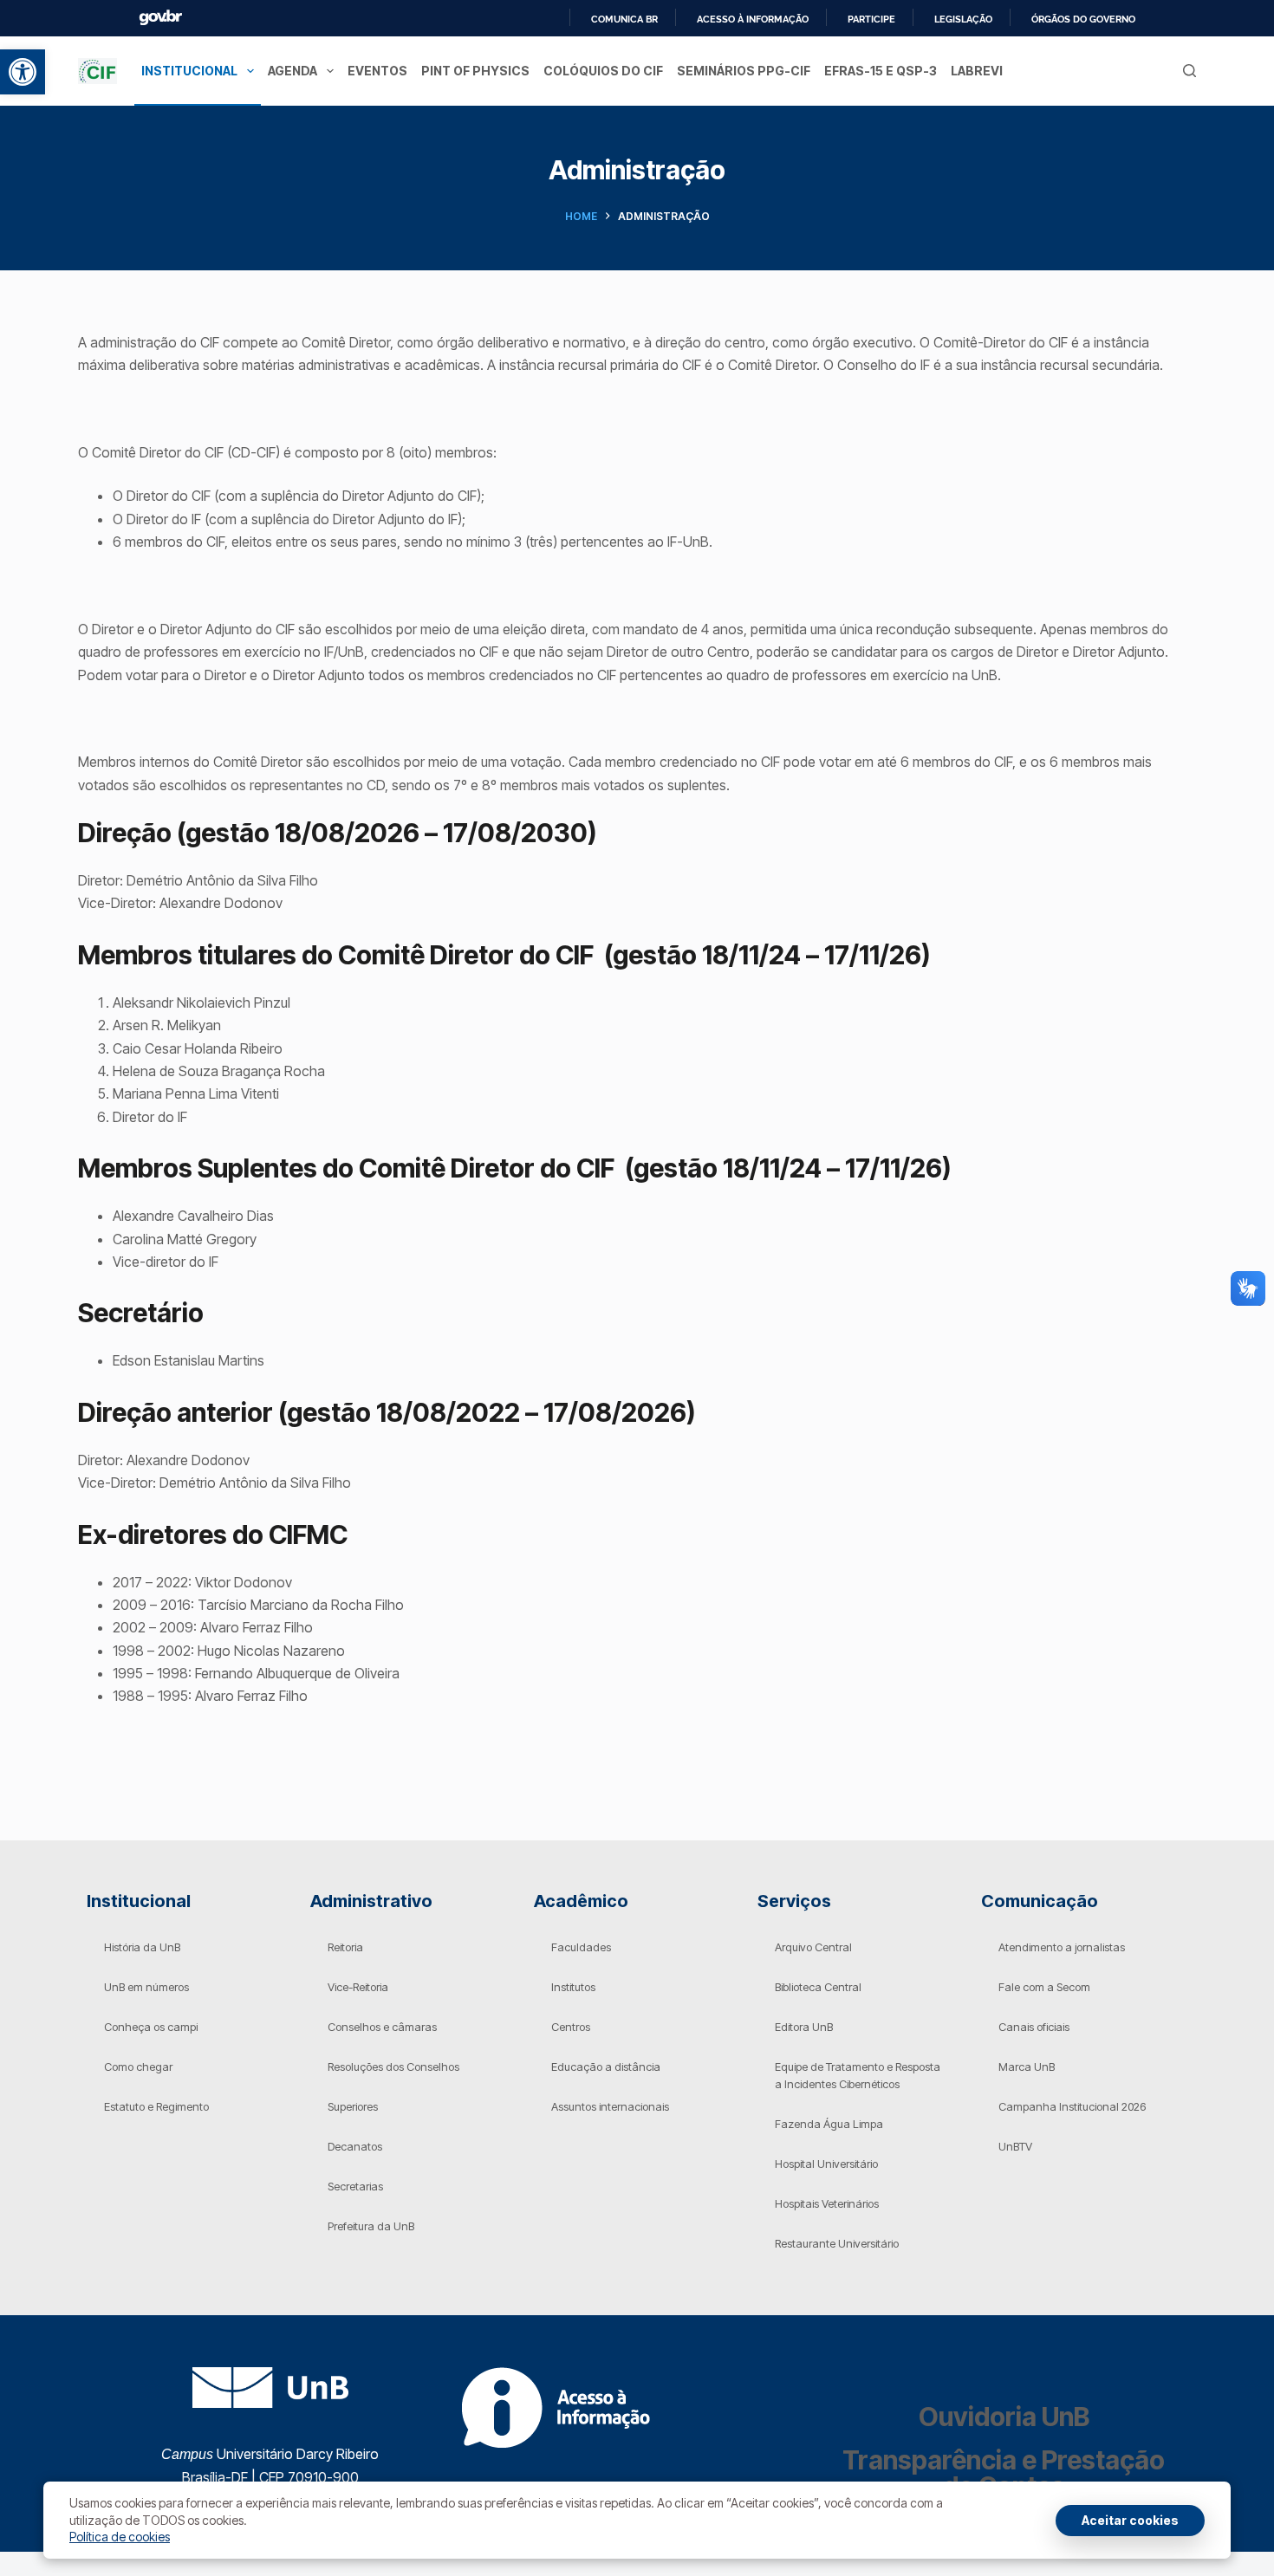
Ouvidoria (1004, 2417)
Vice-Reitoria (358, 1987)
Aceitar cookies (1130, 2520)
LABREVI (977, 71)
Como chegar (138, 2067)
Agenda (292, 71)
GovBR (160, 18)
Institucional (189, 71)
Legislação (963, 19)
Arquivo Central (813, 1947)
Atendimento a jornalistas (1062, 1947)
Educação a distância (606, 2067)
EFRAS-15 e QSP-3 (881, 71)
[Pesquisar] (1189, 71)
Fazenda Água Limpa (829, 2124)
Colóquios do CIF (603, 71)
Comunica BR (624, 19)
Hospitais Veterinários (827, 2203)
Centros (571, 2027)
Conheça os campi (151, 2027)
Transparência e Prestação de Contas (1004, 2473)
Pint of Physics (475, 71)
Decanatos (355, 2146)
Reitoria (345, 1947)
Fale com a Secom (1044, 1987)
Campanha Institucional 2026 (1072, 2106)
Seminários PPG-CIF (744, 71)
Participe (871, 19)
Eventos (377, 71)
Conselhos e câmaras (382, 2027)
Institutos (573, 1987)
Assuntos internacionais (610, 2106)
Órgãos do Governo (1083, 19)
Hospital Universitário (826, 2164)
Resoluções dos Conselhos (393, 2067)
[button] (23, 72)
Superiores (353, 2106)
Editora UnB (804, 2027)
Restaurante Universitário (837, 2243)
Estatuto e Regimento (156, 2106)
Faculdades (581, 1947)
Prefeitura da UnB (371, 2226)
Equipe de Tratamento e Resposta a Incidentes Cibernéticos (858, 2075)
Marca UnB (1027, 2067)
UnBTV (1015, 2146)
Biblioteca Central (818, 1987)
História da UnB (142, 1947)
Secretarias (355, 2186)
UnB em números (146, 1987)
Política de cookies (120, 2537)
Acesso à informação (753, 19)
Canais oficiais (1034, 2027)
